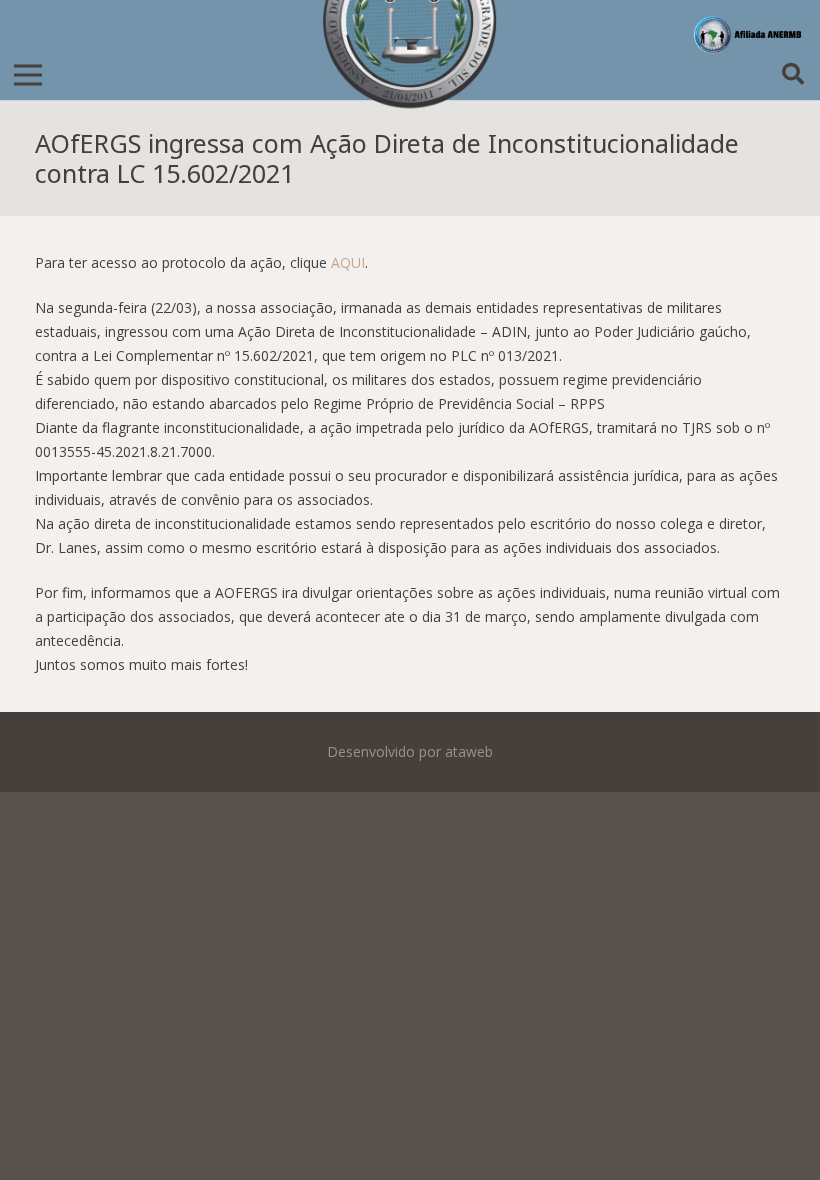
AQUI (348, 262)
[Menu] (28, 75)
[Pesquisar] (793, 74)
